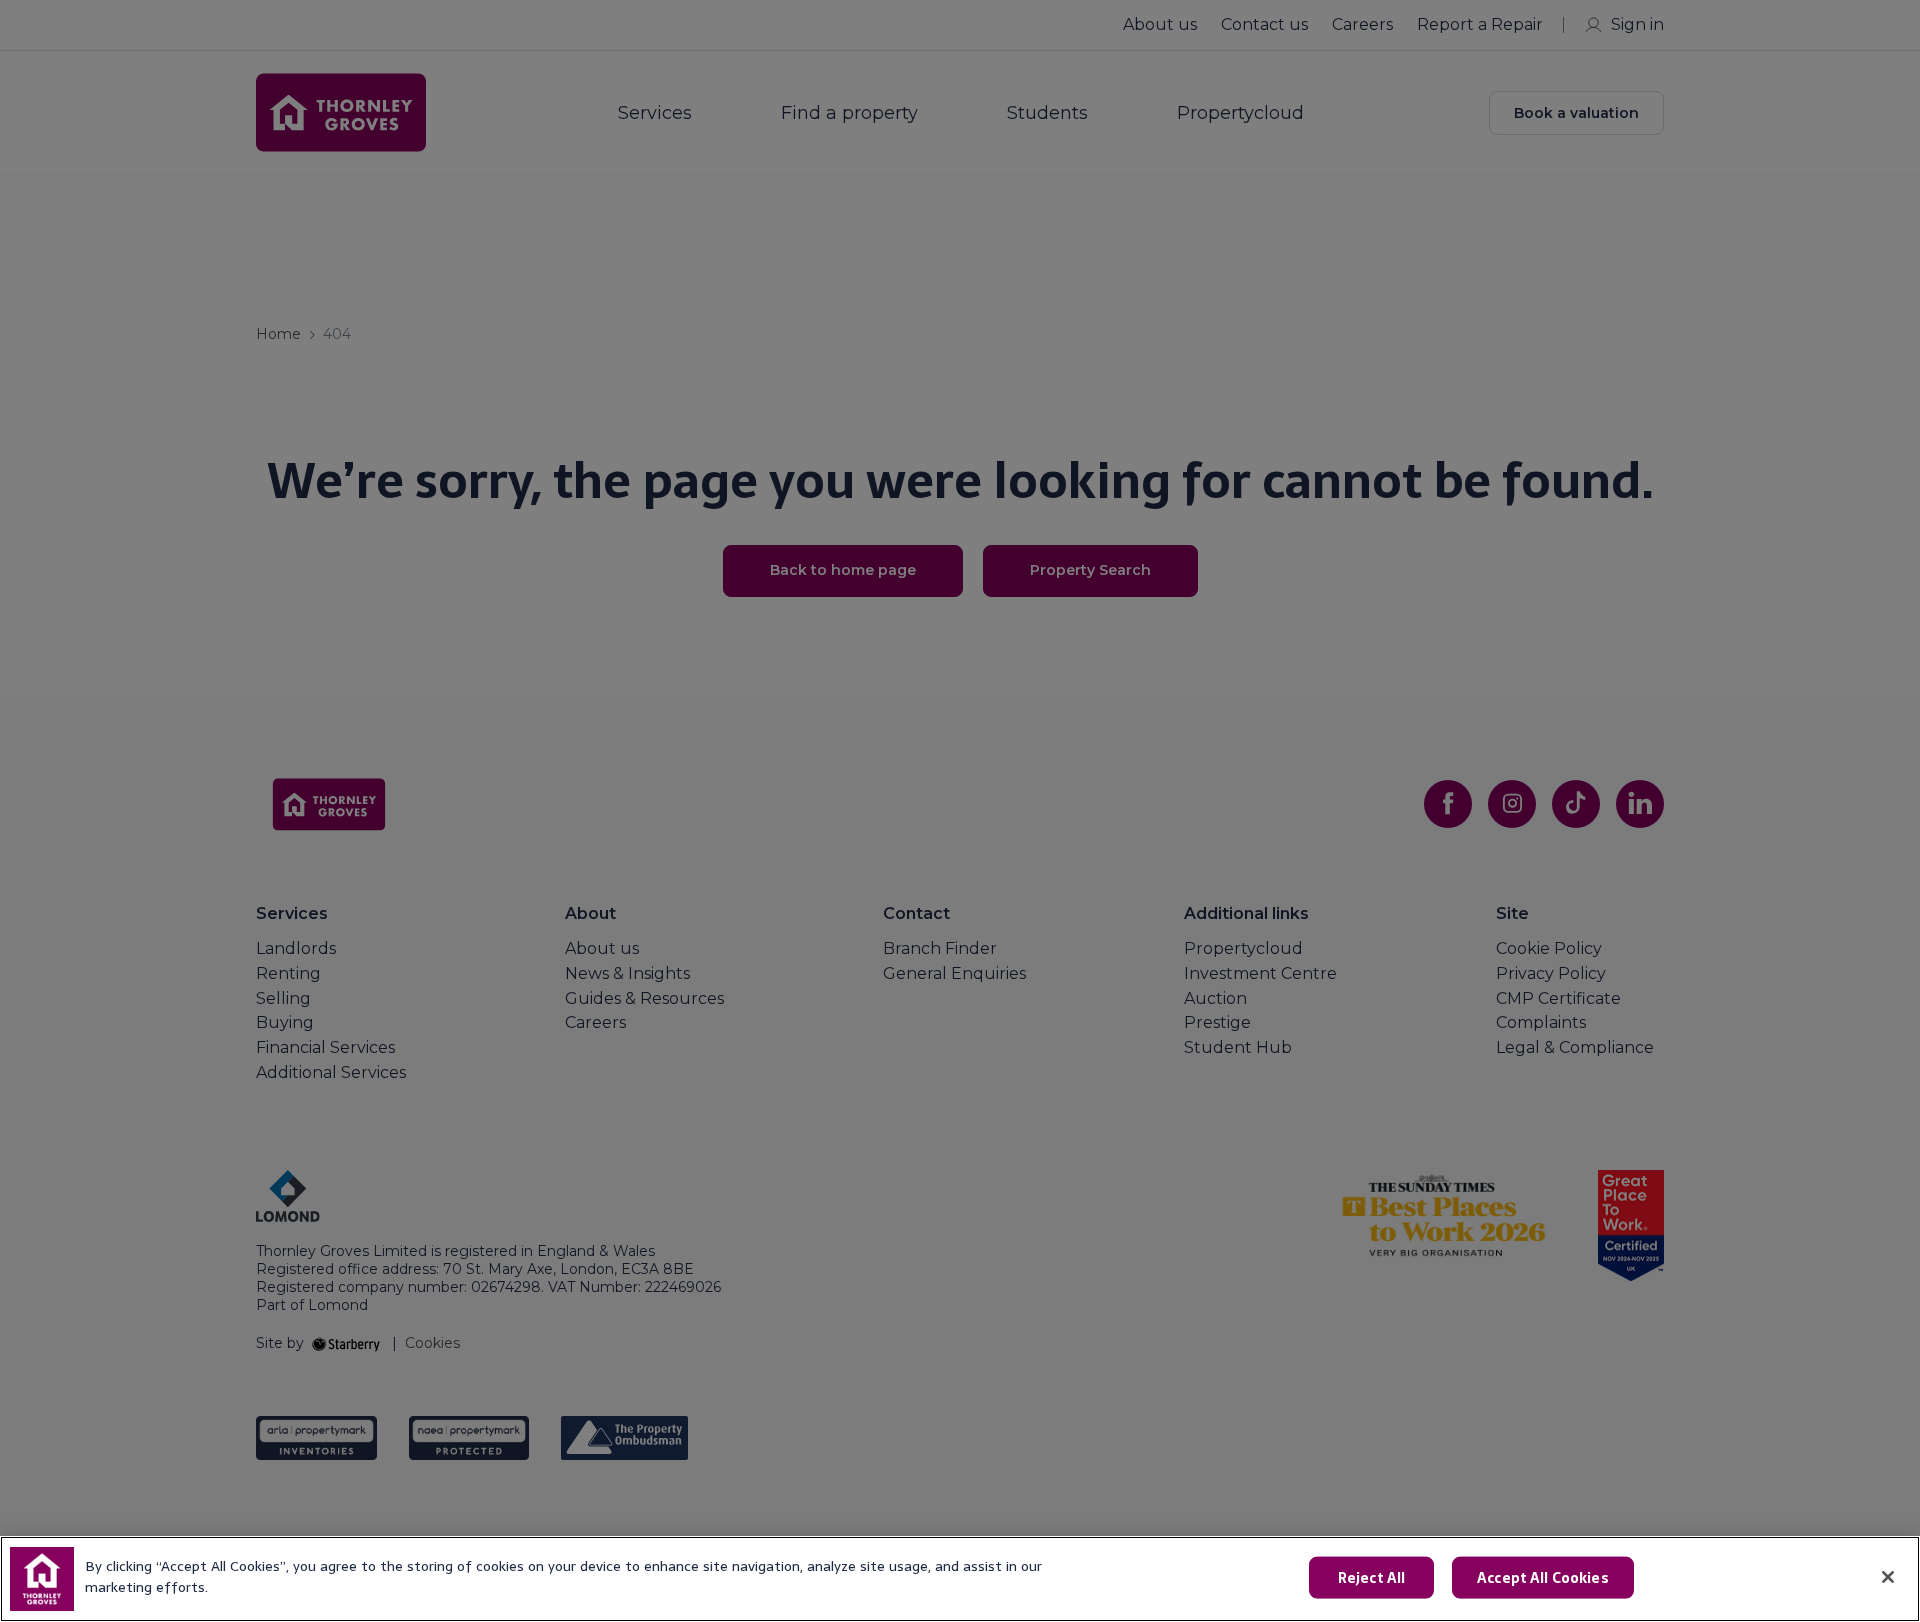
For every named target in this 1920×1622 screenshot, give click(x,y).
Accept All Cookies (1543, 1578)
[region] (960, 1579)
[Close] (1888, 1577)
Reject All (1371, 1578)
